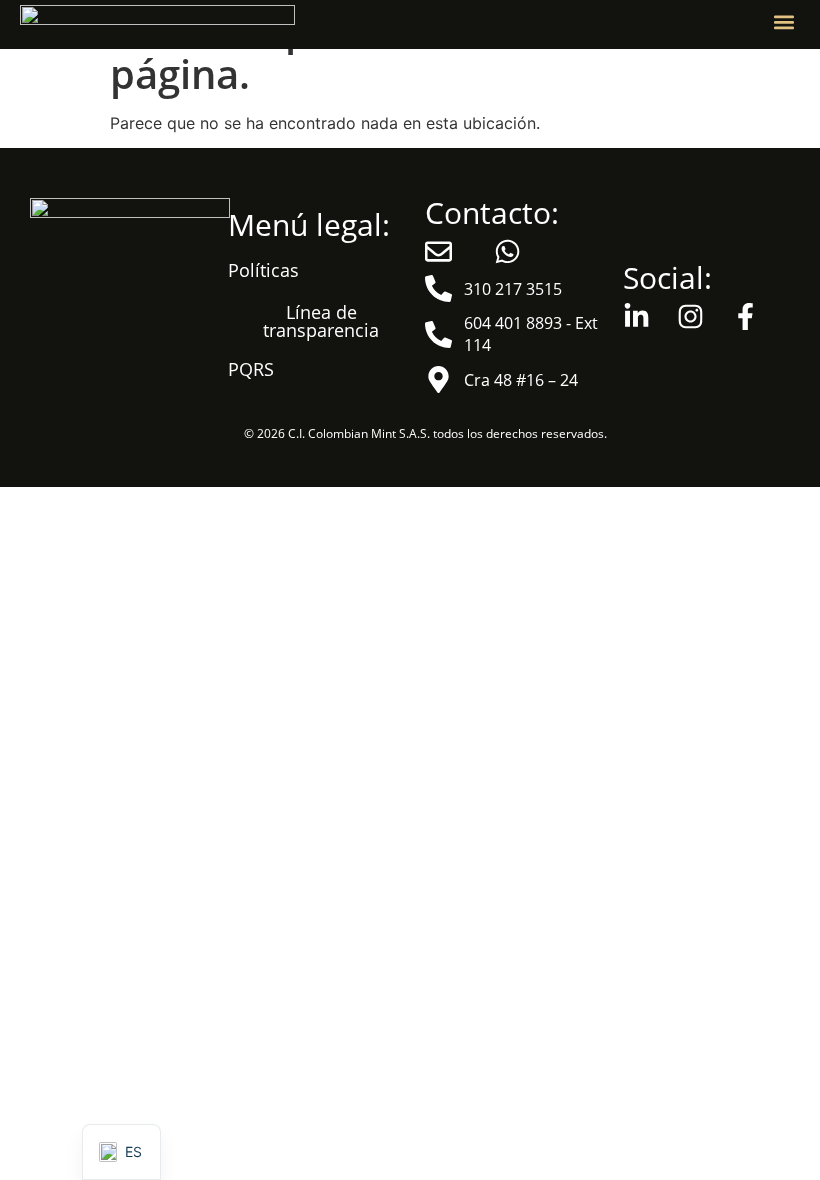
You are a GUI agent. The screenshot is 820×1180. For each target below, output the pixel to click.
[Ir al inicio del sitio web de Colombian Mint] (157, 22)
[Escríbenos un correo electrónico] (444, 251)
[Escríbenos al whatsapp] (513, 251)
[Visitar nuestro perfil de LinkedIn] (642, 316)
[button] (783, 21)
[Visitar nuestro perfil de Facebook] (751, 316)
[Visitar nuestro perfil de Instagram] (696, 316)
